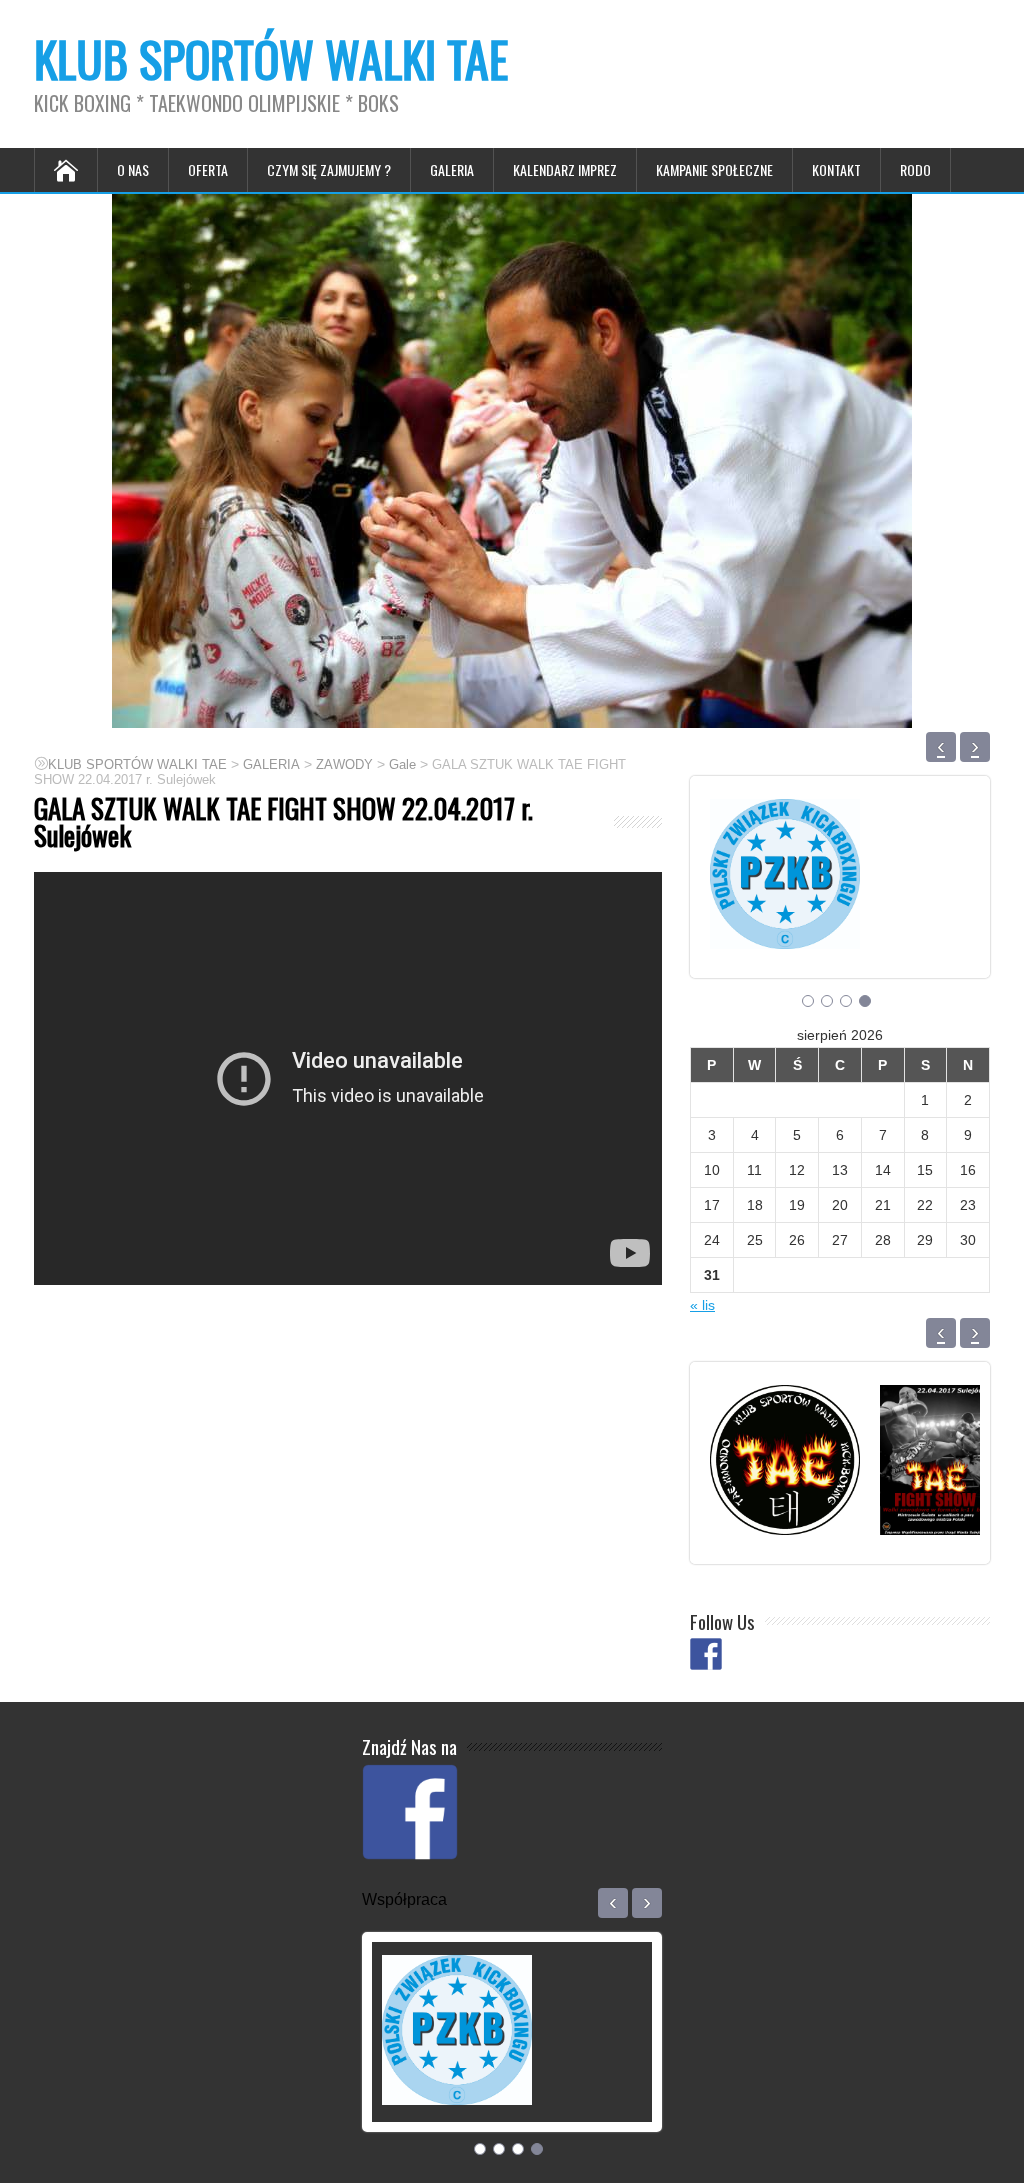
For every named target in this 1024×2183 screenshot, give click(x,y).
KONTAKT (836, 169)
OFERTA (208, 169)
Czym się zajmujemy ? (329, 169)
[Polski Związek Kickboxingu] (785, 924)
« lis (702, 1305)
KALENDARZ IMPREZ (565, 169)
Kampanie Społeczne (714, 169)
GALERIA (452, 169)
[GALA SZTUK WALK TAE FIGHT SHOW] (936, 1510)
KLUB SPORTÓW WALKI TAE (271, 58)
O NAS (133, 169)
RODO (915, 169)
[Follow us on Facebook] (706, 1654)
